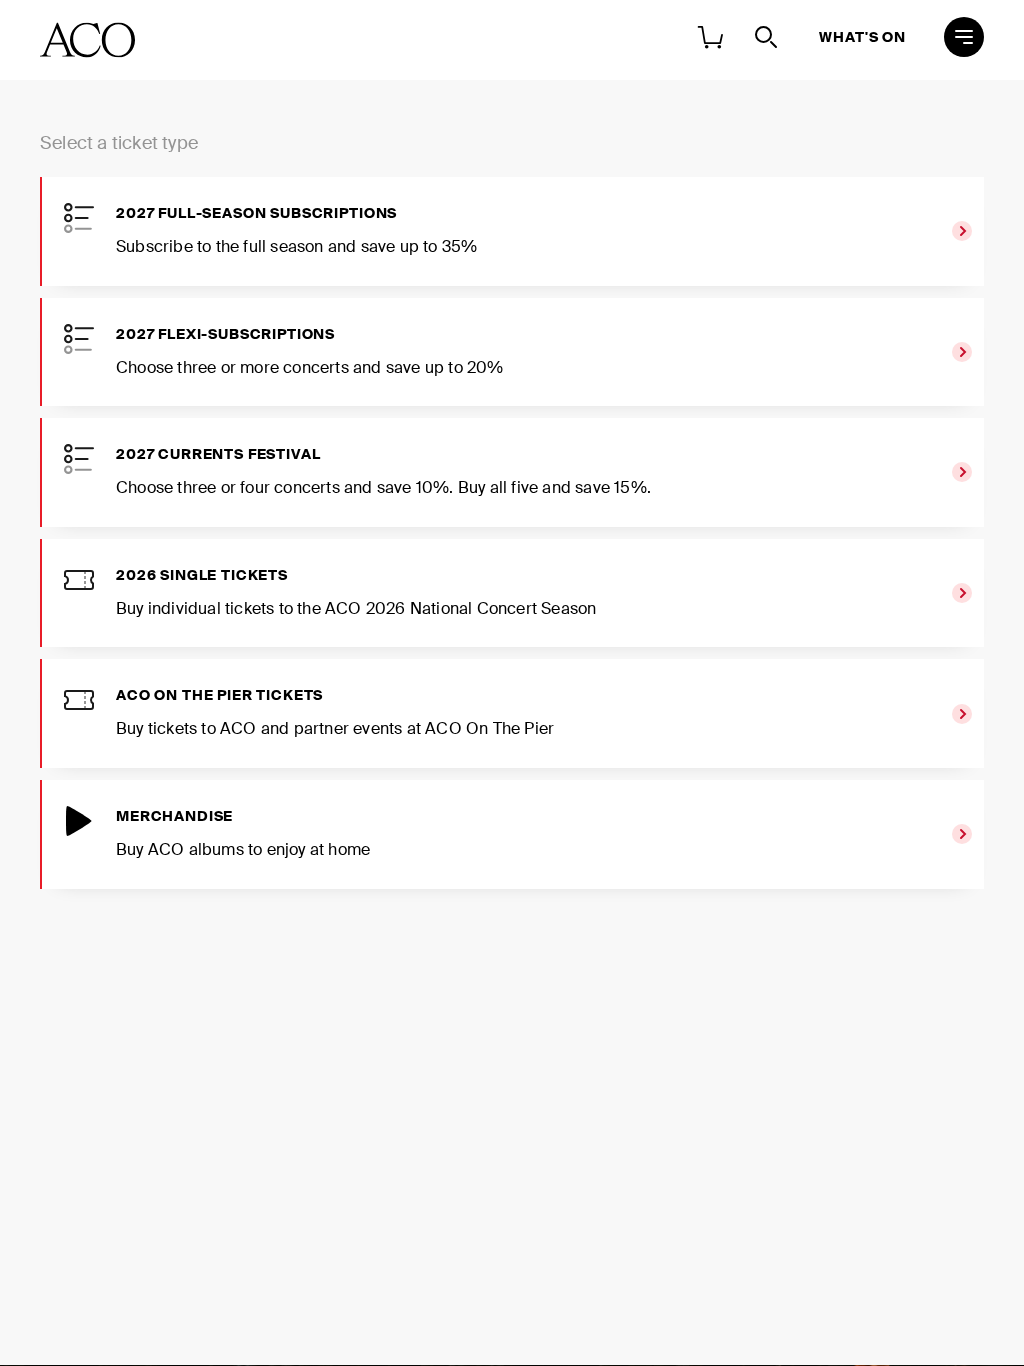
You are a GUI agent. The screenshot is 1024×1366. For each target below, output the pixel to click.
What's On (862, 37)
